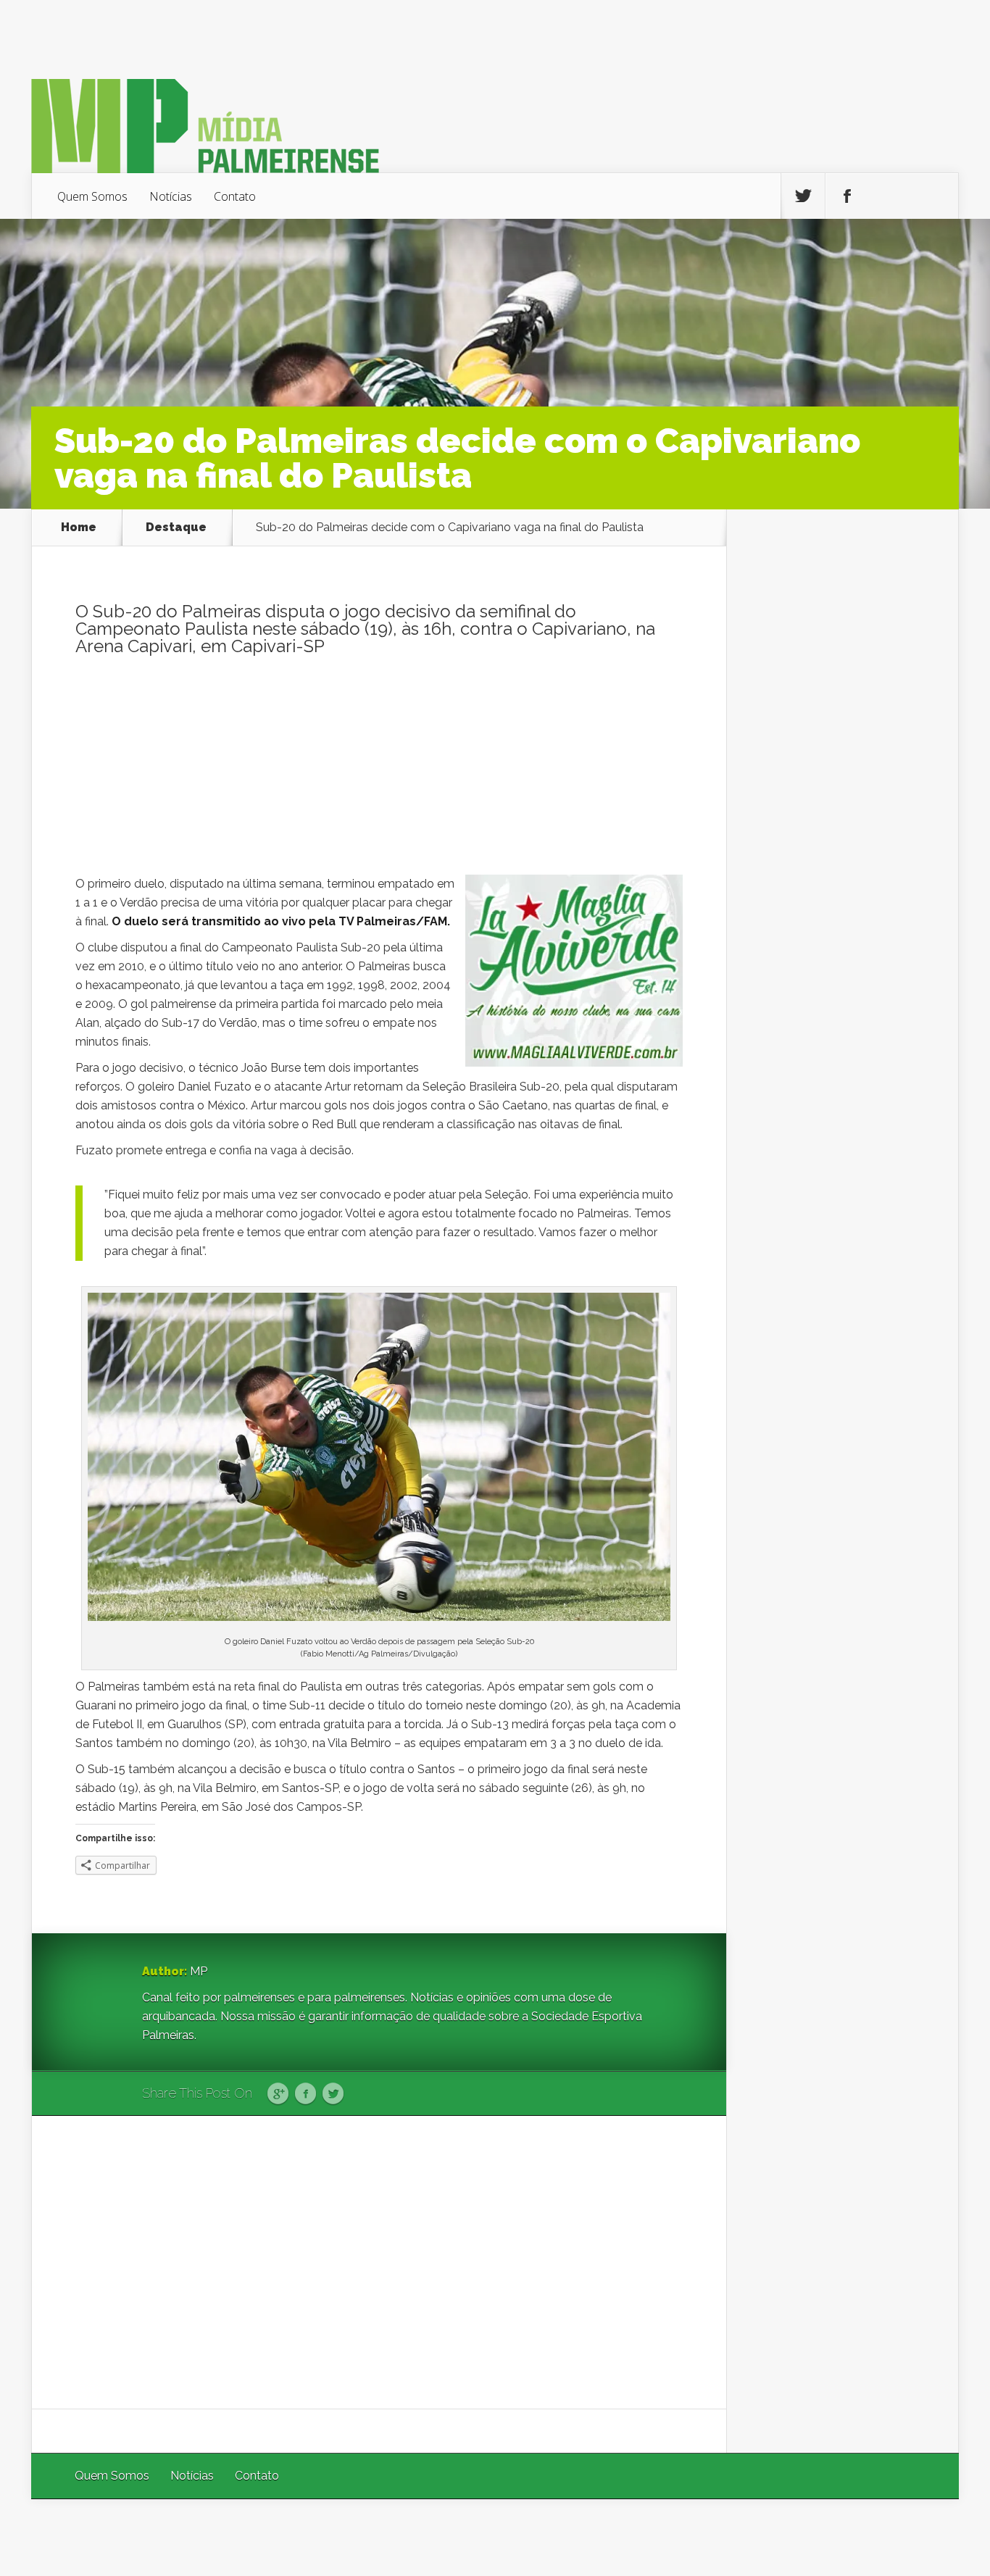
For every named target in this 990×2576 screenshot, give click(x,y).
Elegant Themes (765, 2537)
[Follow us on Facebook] (847, 196)
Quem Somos (92, 196)
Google (278, 2094)
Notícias (171, 196)
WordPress (925, 2537)
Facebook (305, 2094)
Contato (235, 196)
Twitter (333, 2094)
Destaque (176, 528)
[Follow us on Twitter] (803, 196)
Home (79, 528)
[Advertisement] (379, 773)
